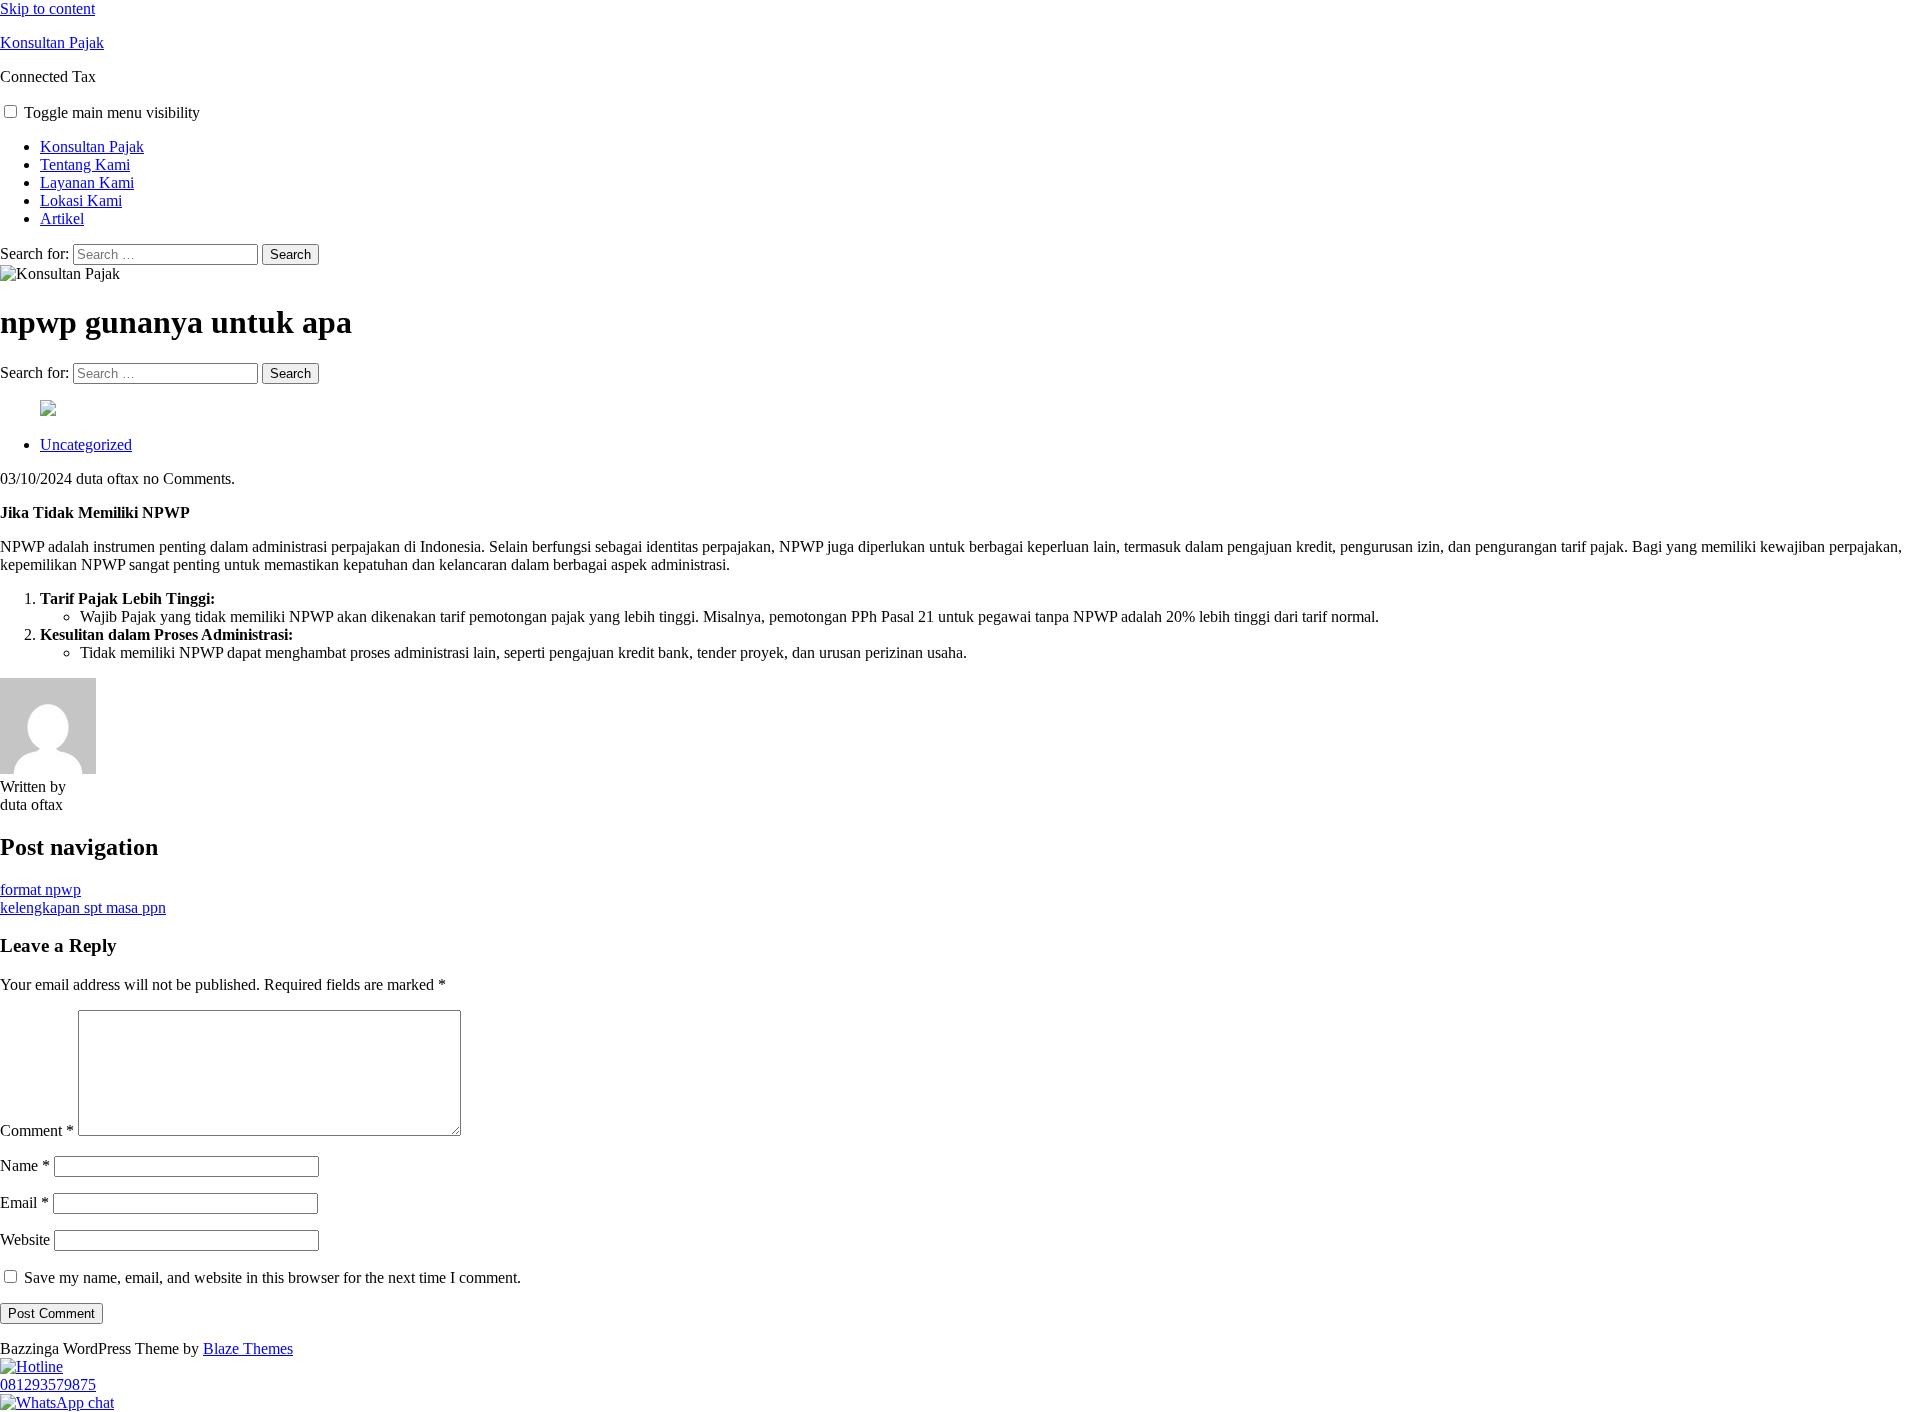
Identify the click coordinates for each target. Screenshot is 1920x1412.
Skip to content (47, 8)
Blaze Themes (248, 1348)
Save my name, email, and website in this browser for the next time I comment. (272, 1277)
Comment (37, 1130)
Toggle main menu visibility (112, 112)
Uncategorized (86, 444)
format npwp (40, 889)
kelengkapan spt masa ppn (83, 907)
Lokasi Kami (81, 200)
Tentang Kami (85, 164)
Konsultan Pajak (52, 42)
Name (25, 1165)
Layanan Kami (87, 182)
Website (25, 1239)
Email (24, 1202)
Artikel (62, 218)
